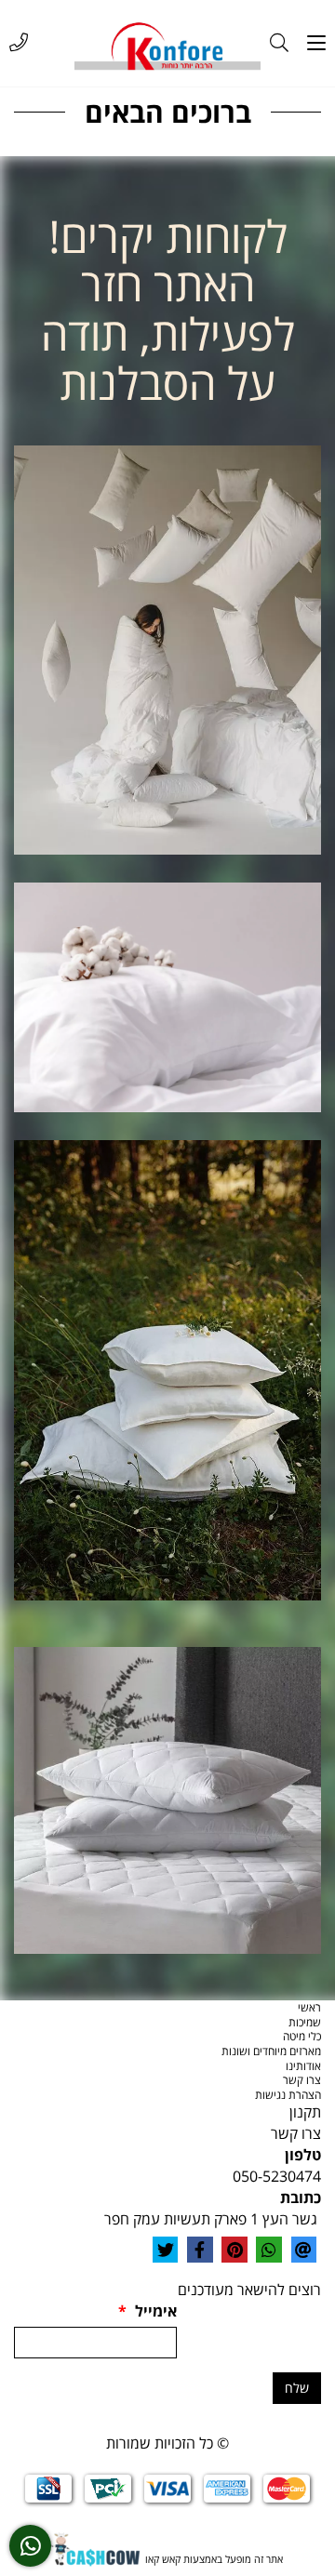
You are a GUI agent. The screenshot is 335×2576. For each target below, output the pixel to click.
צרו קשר (302, 2080)
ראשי (309, 2007)
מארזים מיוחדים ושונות (271, 2051)
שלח (297, 2388)
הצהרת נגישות (288, 2095)
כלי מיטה (302, 2036)
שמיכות (305, 2022)
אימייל (147, 2311)
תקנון (305, 2112)
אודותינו (303, 2066)
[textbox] (167, 310)
